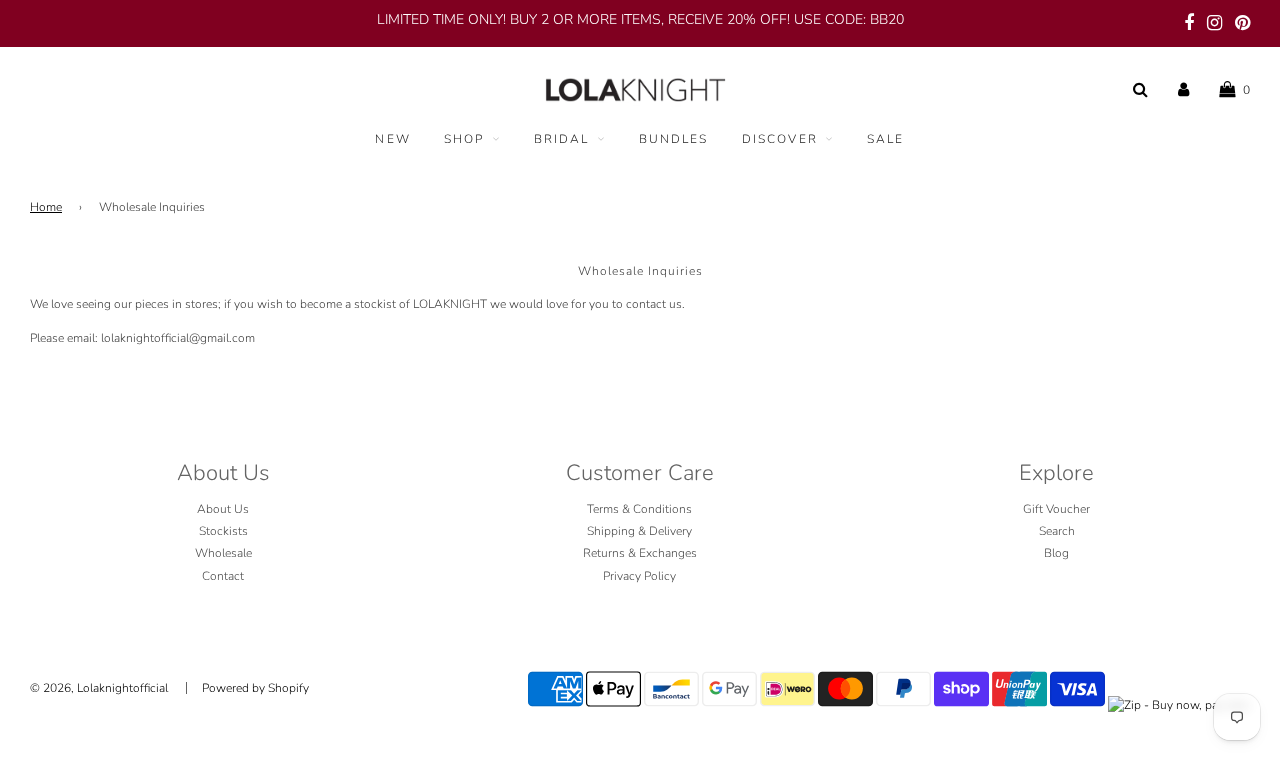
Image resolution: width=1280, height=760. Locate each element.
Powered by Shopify (255, 688)
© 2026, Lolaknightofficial (99, 688)
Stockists (223, 531)
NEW (392, 139)
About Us (223, 509)
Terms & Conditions (639, 509)
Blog (1056, 553)
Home (46, 207)
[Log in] (1183, 90)
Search (1057, 531)
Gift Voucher (1056, 509)
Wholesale (223, 553)
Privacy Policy (639, 576)
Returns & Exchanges (640, 553)
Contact (223, 576)
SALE (886, 139)
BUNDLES (674, 139)
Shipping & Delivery (639, 531)
